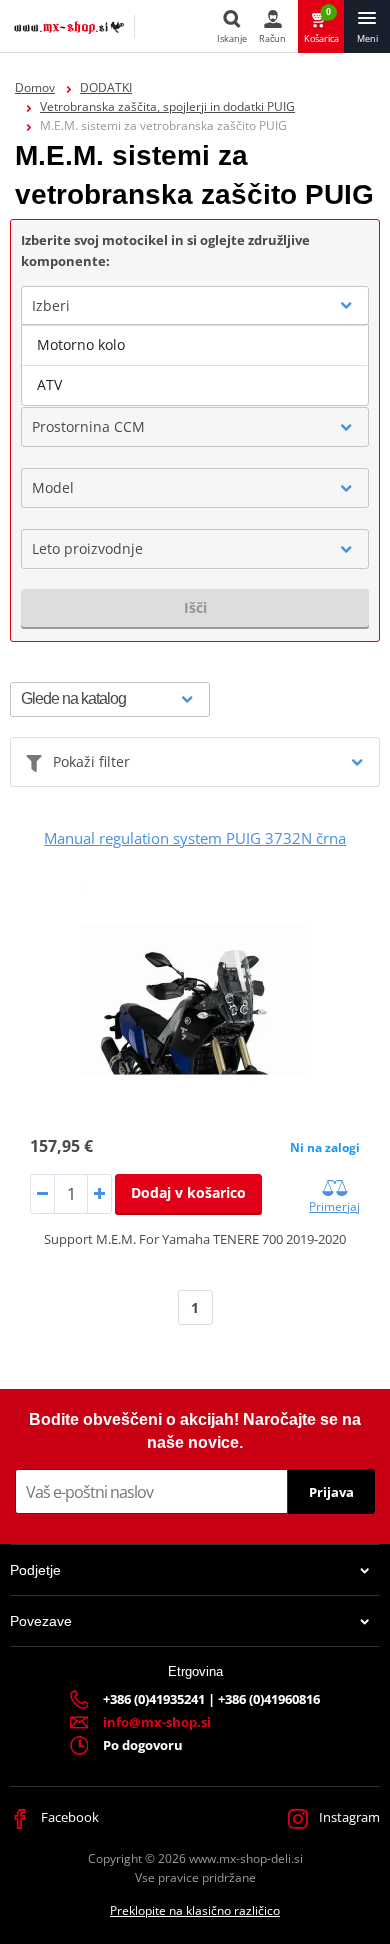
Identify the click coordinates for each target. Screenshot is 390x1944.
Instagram (348, 1817)
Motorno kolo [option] (81, 344)
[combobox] (195, 306)
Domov (35, 87)
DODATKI (106, 87)
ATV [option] (49, 384)
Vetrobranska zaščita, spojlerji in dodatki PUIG (167, 106)
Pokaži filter (91, 761)
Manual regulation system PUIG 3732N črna (195, 838)
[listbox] (195, 365)
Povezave (41, 1621)
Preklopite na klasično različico (195, 1910)
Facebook (68, 1817)
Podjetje (35, 1570)
